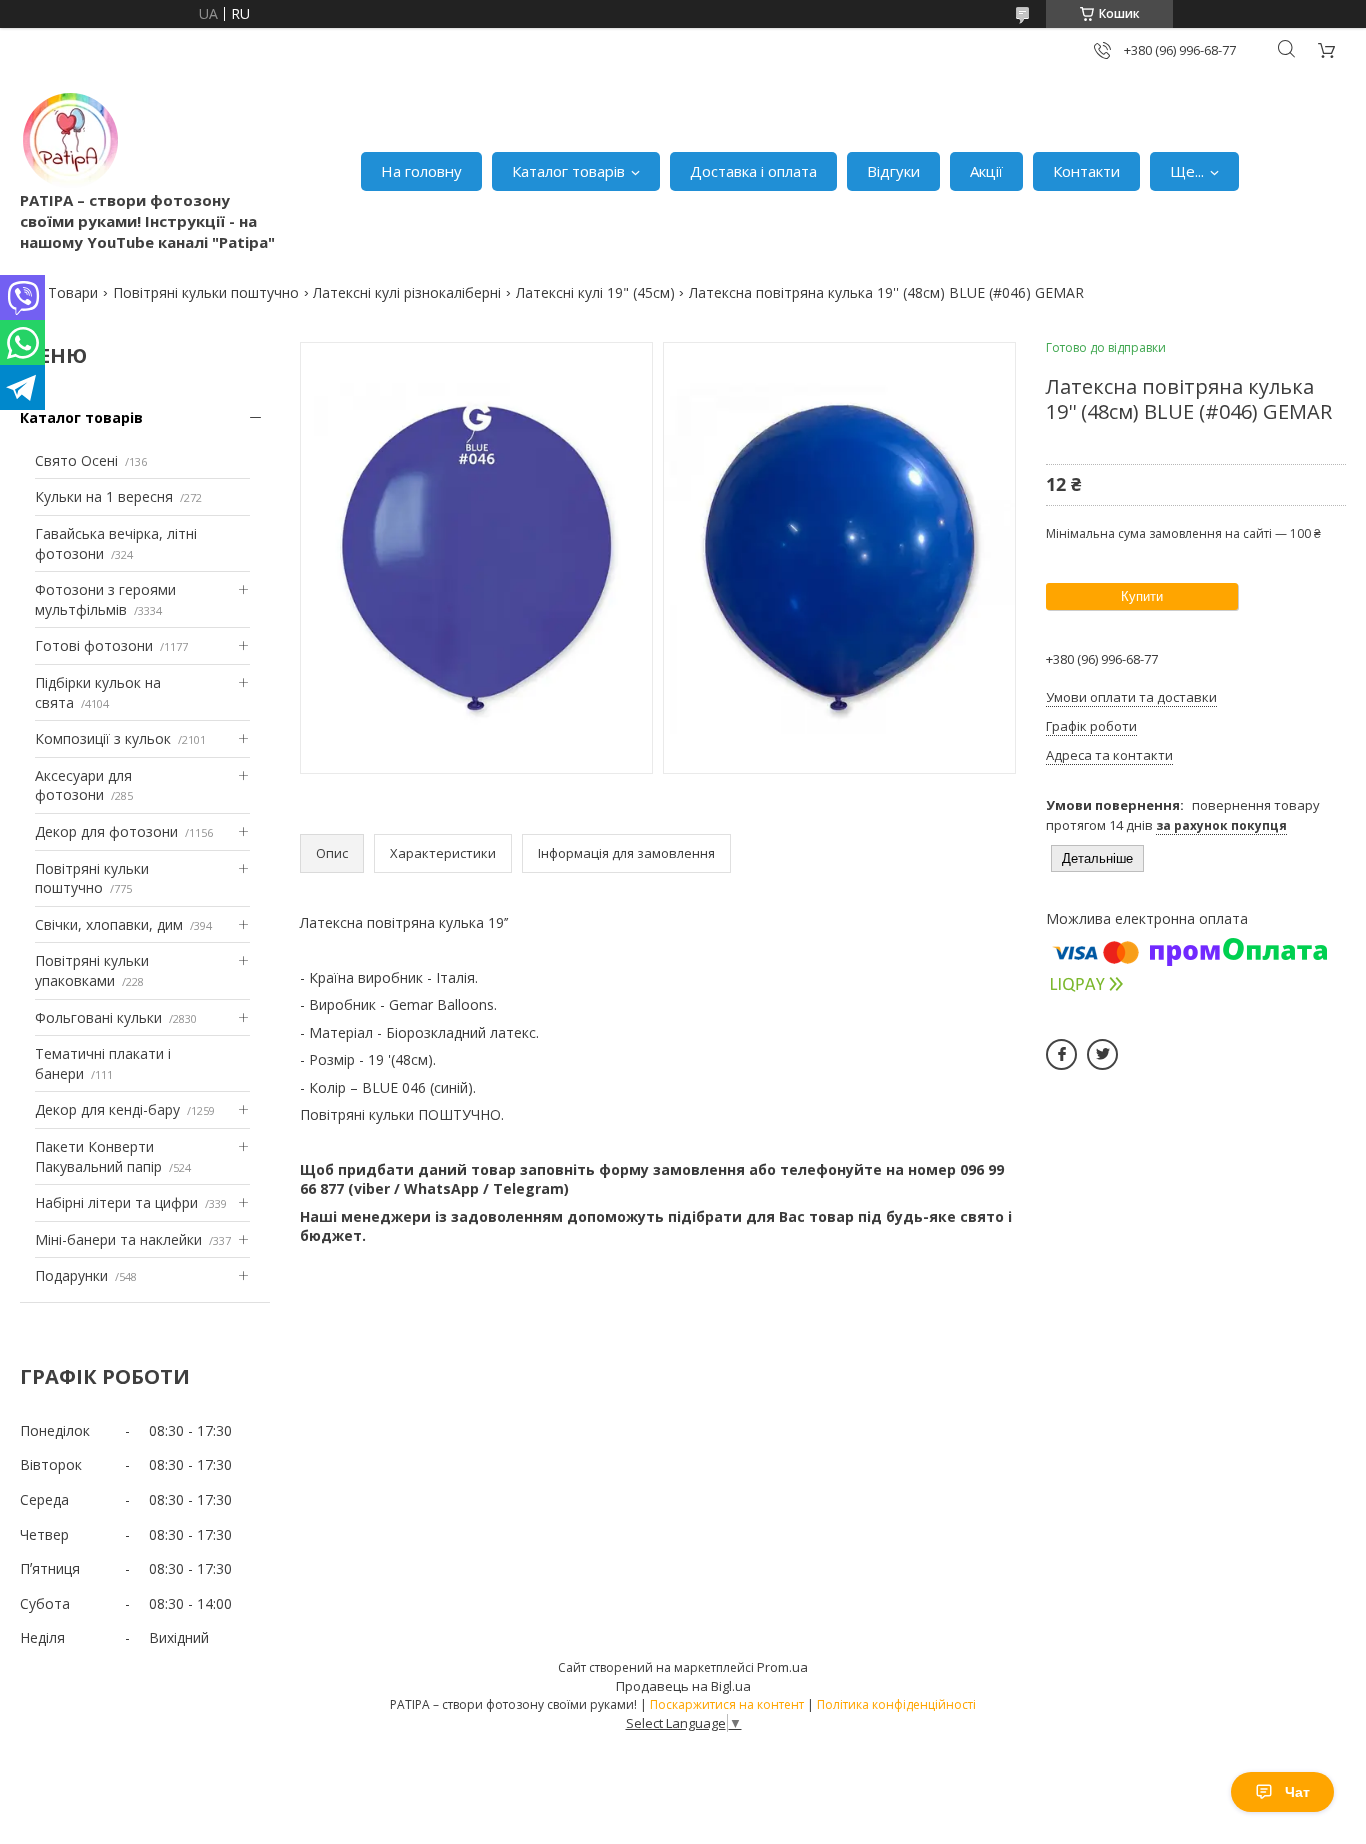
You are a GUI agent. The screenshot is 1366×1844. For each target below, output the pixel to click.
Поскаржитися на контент (727, 1704)
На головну (421, 171)
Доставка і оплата (753, 171)
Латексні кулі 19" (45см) (595, 292)
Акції (986, 171)
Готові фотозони (94, 645)
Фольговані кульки (98, 1017)
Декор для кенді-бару (107, 1109)
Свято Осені (76, 460)
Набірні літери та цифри (116, 1202)
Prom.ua (782, 1667)
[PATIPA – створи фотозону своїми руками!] (70, 140)
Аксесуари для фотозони (83, 785)
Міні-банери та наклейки (118, 1239)
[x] (1102, 1054)
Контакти (1086, 171)
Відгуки (893, 171)
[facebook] (1061, 1054)
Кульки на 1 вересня (104, 496)
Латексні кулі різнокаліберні (407, 292)
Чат (1297, 1792)
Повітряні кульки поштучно (206, 292)
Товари (73, 292)
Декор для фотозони (106, 831)
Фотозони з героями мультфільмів (105, 599)
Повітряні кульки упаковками (92, 970)
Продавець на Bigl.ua (683, 1686)
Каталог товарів (568, 171)
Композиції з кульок (103, 738)
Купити (1142, 596)
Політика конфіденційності (896, 1704)
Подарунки (71, 1275)
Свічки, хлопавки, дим (109, 924)
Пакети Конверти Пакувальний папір (98, 1156)
